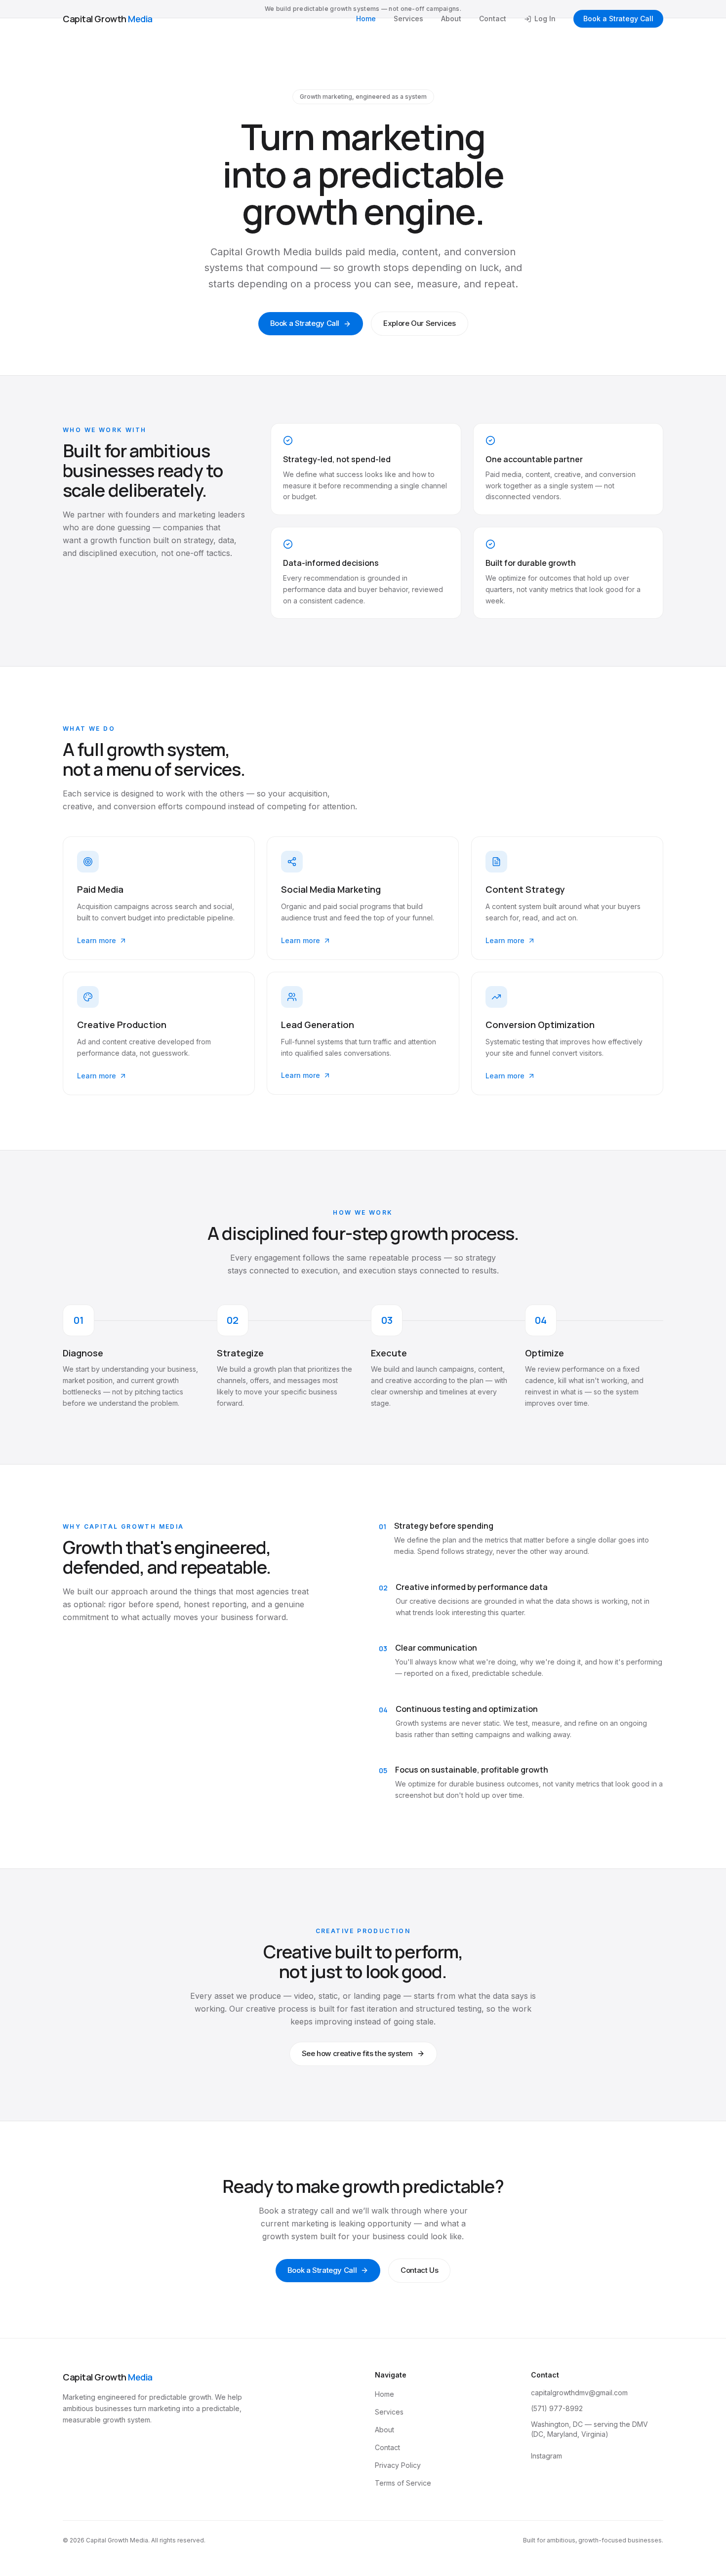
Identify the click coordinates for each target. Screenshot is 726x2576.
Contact (493, 19)
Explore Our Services (420, 323)
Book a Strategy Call (618, 19)
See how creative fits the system (357, 2053)
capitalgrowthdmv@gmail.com (579, 2393)
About (451, 19)
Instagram (546, 2456)
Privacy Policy (398, 2465)
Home (366, 19)
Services (408, 19)
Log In (545, 19)
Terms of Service (403, 2483)
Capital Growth (108, 19)
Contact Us (419, 2270)
